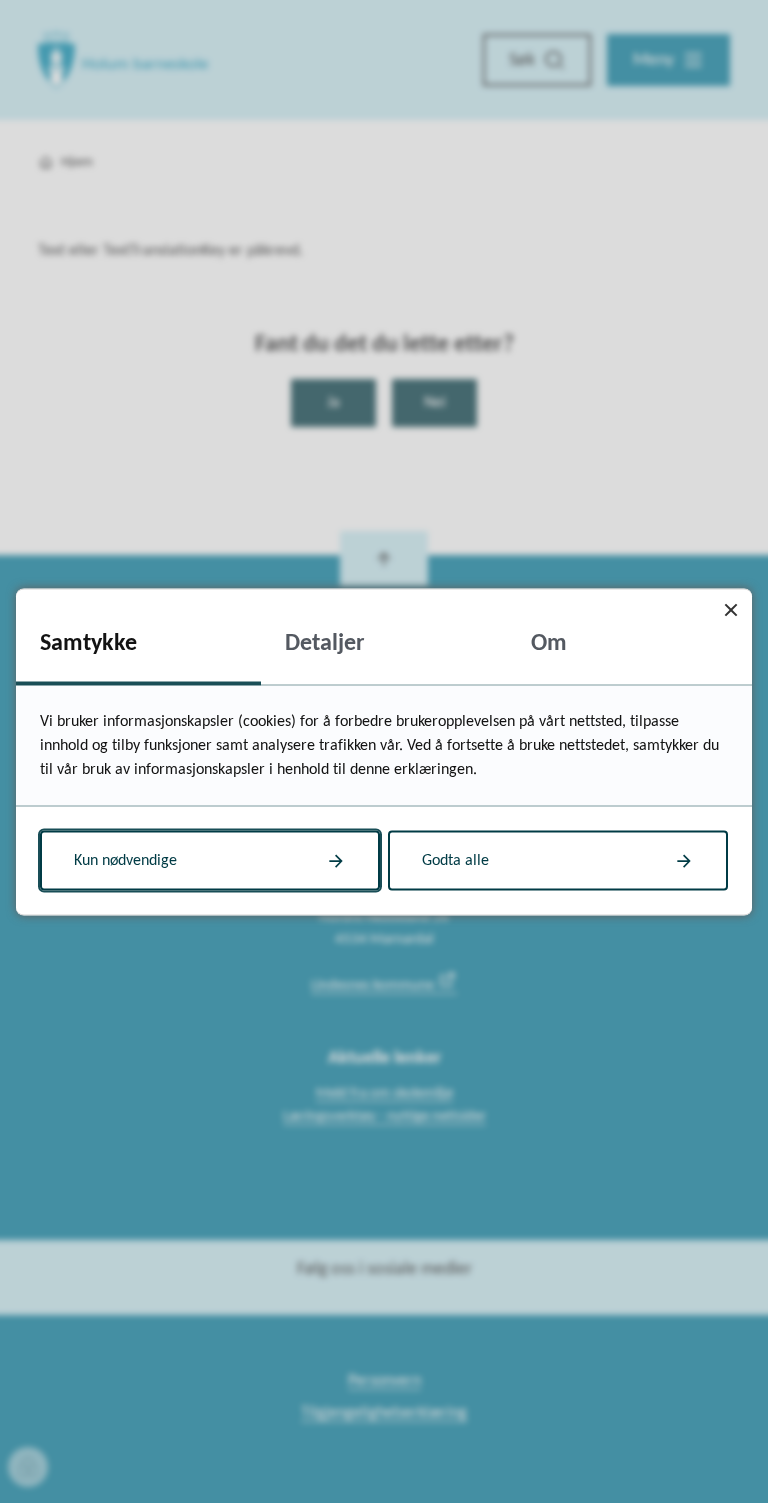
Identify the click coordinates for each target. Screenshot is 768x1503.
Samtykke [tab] (88, 643)
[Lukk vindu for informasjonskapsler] (730, 609)
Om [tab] (549, 643)
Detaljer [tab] (325, 643)
